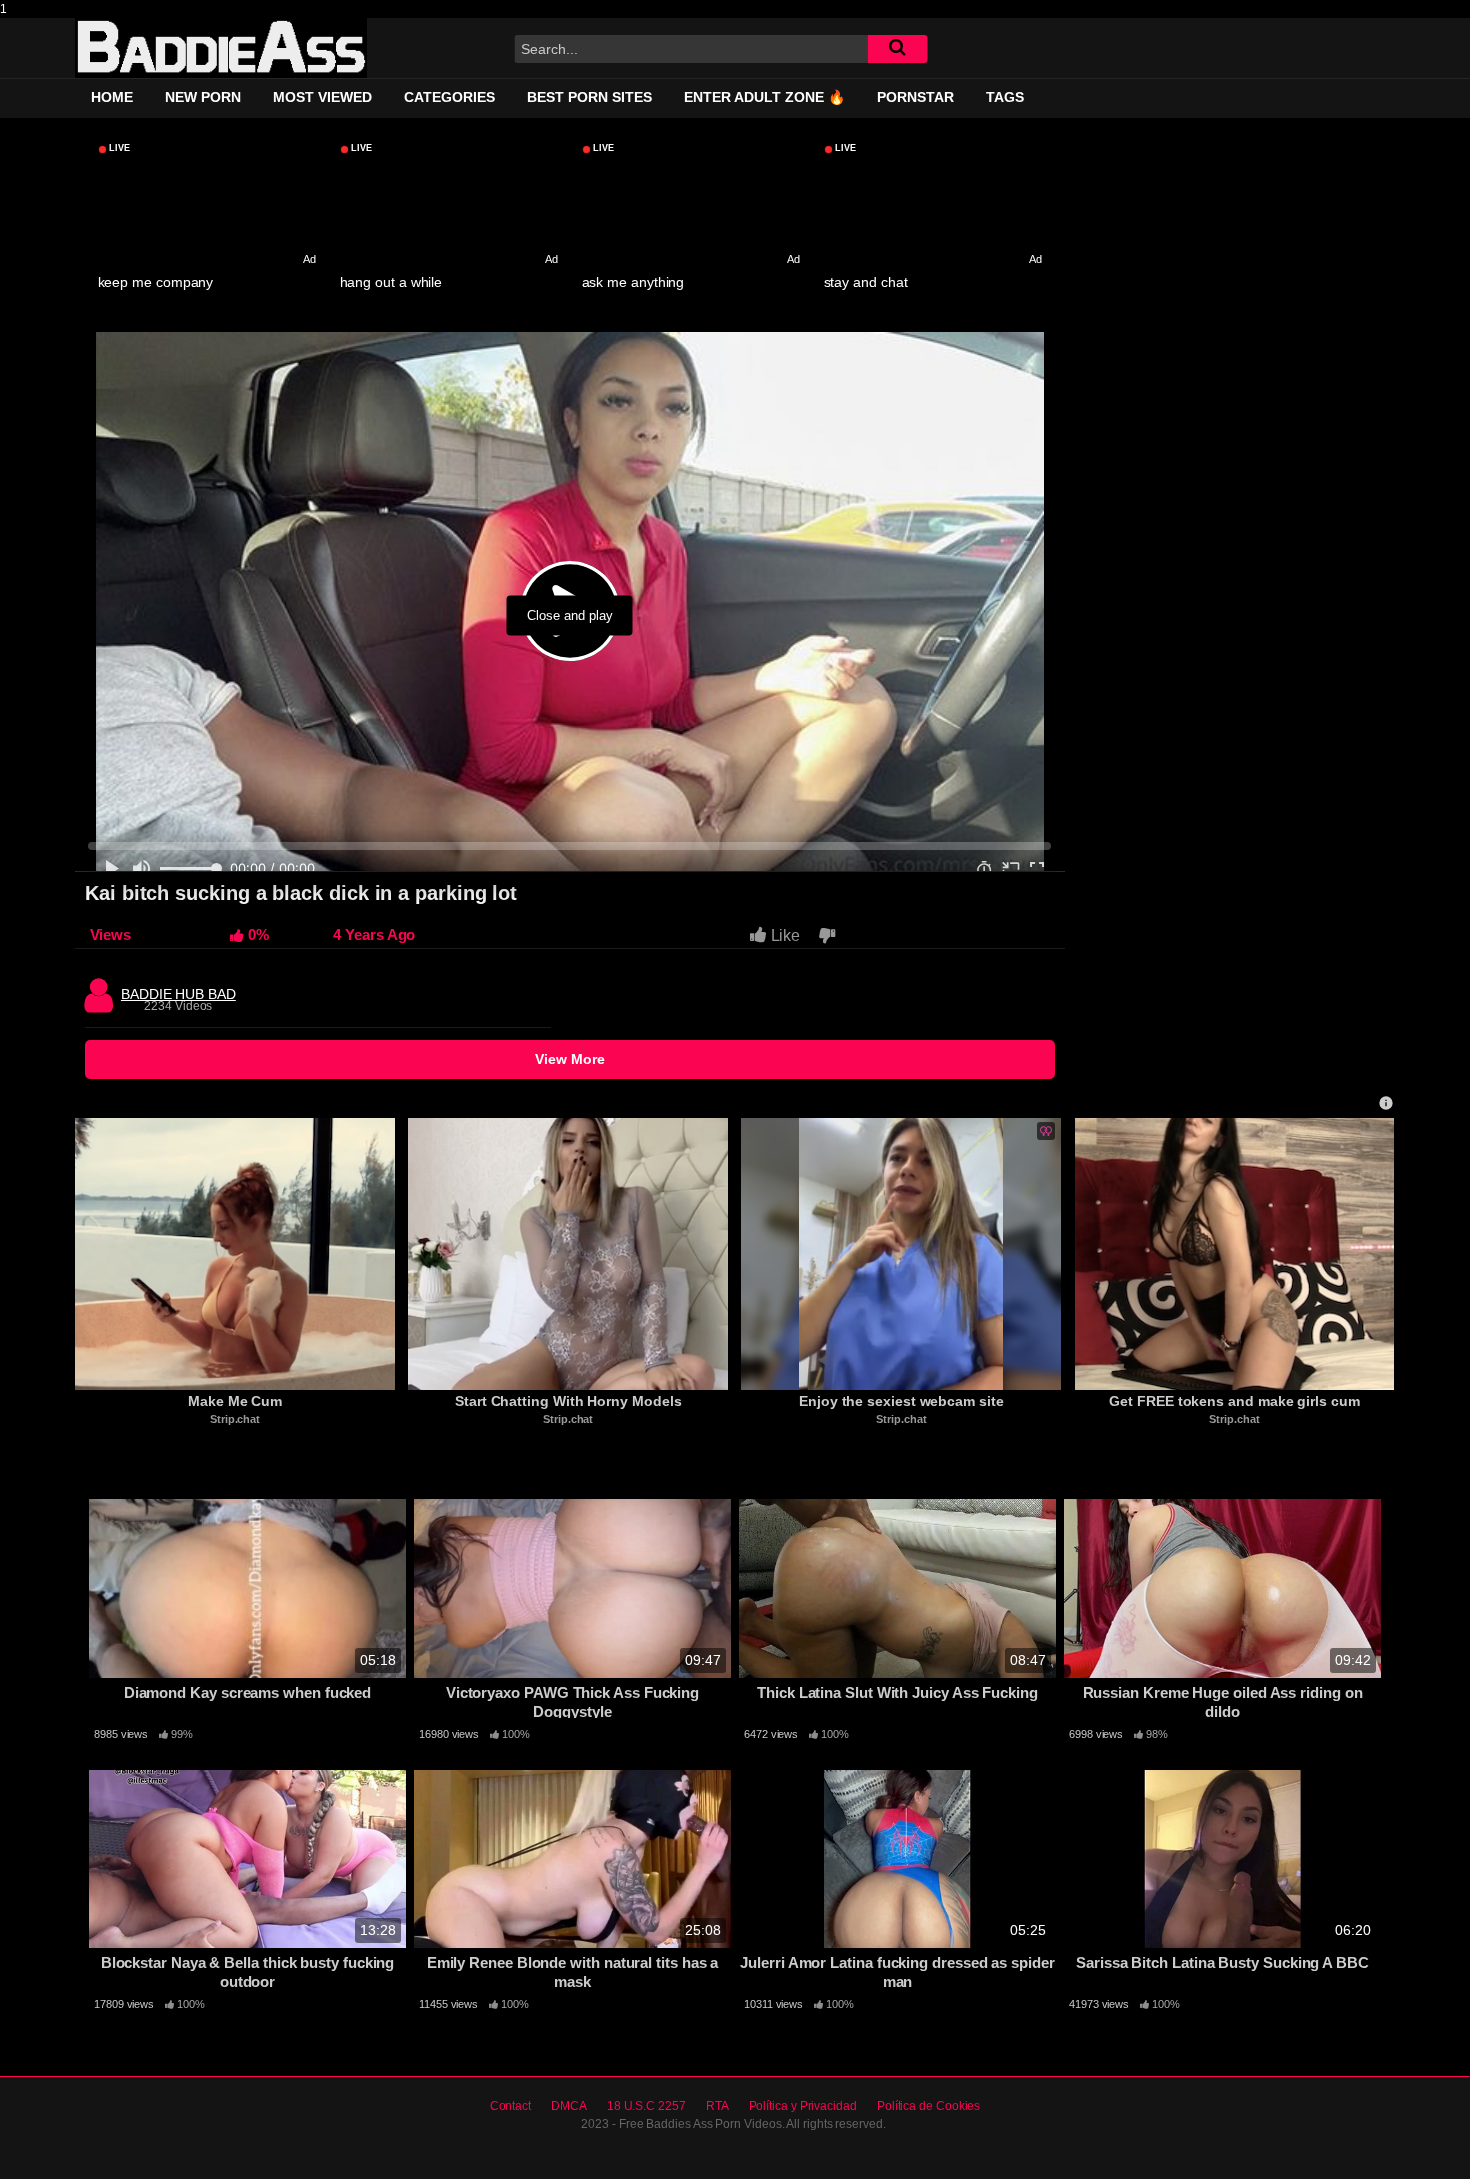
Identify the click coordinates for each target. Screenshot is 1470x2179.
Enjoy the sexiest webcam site (901, 1401)
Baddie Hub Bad (178, 989)
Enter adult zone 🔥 (764, 97)
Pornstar (915, 97)
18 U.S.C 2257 (646, 2106)
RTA (717, 2106)
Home (112, 97)
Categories (449, 97)
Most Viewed (322, 97)
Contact (510, 2106)
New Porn (203, 97)
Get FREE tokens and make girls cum (1234, 1401)
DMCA (569, 2106)
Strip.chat (235, 1419)
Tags (1005, 97)
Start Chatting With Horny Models (568, 1401)
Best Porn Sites (589, 97)
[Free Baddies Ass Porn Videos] (221, 48)
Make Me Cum (235, 1401)
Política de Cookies (928, 2106)
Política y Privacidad (803, 2106)
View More (570, 1059)
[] (897, 49)
